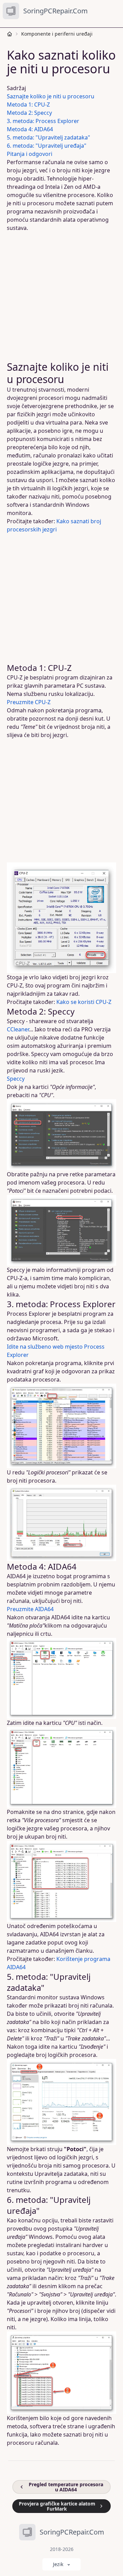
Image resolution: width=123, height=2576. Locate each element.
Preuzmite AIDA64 (30, 1609)
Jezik (58, 2564)
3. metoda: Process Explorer (43, 121)
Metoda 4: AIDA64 (30, 129)
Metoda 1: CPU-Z (28, 105)
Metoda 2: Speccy (29, 113)
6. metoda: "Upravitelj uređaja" (47, 146)
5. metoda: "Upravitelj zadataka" (49, 137)
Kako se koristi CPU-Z (84, 1002)
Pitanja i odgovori (30, 154)
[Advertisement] (61, 296)
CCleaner (18, 1029)
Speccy (16, 1079)
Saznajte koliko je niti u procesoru (51, 96)
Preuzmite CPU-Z (29, 702)
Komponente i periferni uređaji (57, 34)
